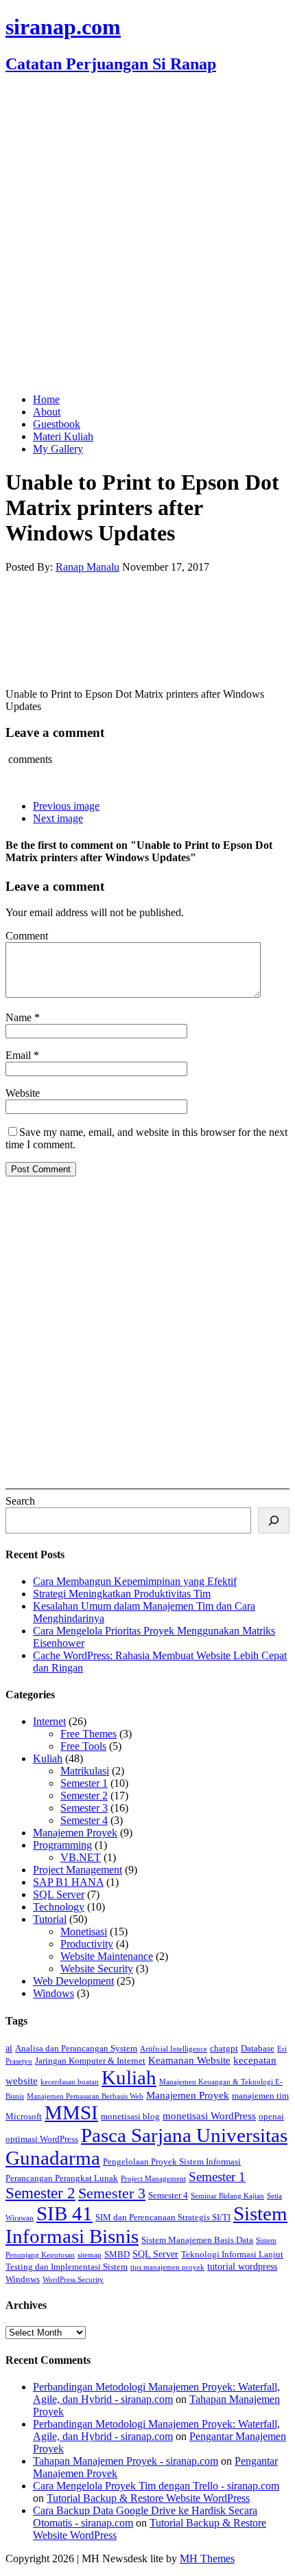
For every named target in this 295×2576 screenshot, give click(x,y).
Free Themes (88, 1734)
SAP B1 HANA (68, 1882)
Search (20, 1501)
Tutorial (50, 1919)
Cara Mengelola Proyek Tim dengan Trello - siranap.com (156, 2486)
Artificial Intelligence (174, 2049)
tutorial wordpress (242, 2266)
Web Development (73, 1981)
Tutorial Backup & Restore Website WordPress (148, 2498)
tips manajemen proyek (167, 2267)
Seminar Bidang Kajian (227, 2196)
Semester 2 (84, 1796)
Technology (59, 1907)
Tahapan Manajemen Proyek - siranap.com (126, 2461)
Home (46, 399)
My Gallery (58, 449)
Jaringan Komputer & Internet (90, 2061)
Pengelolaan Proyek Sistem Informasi (172, 2162)
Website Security (97, 1969)
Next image (58, 818)
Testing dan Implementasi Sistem (67, 2267)
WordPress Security (73, 2280)
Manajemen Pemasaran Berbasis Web (85, 2096)
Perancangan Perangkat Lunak (62, 2178)
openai (271, 2117)
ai (9, 2048)
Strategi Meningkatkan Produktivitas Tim (122, 1594)
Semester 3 (84, 1808)
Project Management (78, 1870)
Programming (62, 1845)
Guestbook (57, 424)
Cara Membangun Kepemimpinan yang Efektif (135, 1581)
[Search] (274, 1520)
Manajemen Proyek (75, 1833)
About (47, 412)
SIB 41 (64, 2213)
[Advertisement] (147, 235)
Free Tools (83, 1746)
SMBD (117, 2255)
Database (258, 2049)
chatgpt (224, 2049)
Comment (27, 936)
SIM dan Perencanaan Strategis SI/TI (163, 2218)
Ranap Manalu (87, 567)
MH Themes (207, 2558)
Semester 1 (84, 1783)
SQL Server (59, 1894)
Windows (54, 1993)
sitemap (90, 2255)
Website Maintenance (107, 1956)
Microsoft (24, 2117)
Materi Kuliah (63, 436)
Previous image (66, 806)
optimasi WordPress (42, 2139)
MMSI (71, 2112)
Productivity (87, 1944)
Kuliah (48, 1758)
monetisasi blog (130, 2117)
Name (20, 1017)
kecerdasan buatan (70, 2082)
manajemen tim (260, 2096)
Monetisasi (84, 1931)
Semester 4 (84, 1820)
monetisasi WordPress (209, 2116)
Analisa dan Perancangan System (76, 2049)
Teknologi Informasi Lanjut (232, 2255)
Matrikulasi (85, 1771)
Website (23, 1093)
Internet (49, 1721)
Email (20, 1055)
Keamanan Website (189, 2060)
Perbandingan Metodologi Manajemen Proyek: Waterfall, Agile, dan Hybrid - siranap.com (156, 2393)
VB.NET (81, 1857)
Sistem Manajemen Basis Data (197, 2240)
